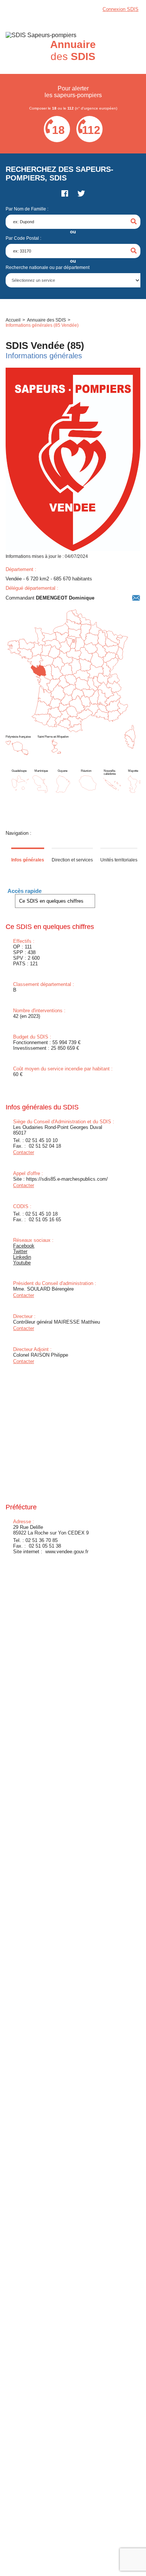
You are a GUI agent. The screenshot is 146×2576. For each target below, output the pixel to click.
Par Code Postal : (23, 238)
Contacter (24, 1152)
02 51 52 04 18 (45, 1146)
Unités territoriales (119, 860)
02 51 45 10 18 (42, 1214)
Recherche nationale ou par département (48, 268)
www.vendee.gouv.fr (67, 1552)
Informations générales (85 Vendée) (42, 325)
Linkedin (22, 1257)
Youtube (22, 1263)
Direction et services (72, 860)
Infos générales (28, 860)
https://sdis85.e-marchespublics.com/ (67, 1179)
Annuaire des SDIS (46, 320)
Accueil (13, 320)
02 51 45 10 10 (42, 1140)
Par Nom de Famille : (27, 209)
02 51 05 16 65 (45, 1220)
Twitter (20, 1251)
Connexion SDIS (121, 9)
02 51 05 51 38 (45, 1546)
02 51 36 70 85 (42, 1540)
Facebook (24, 1246)
